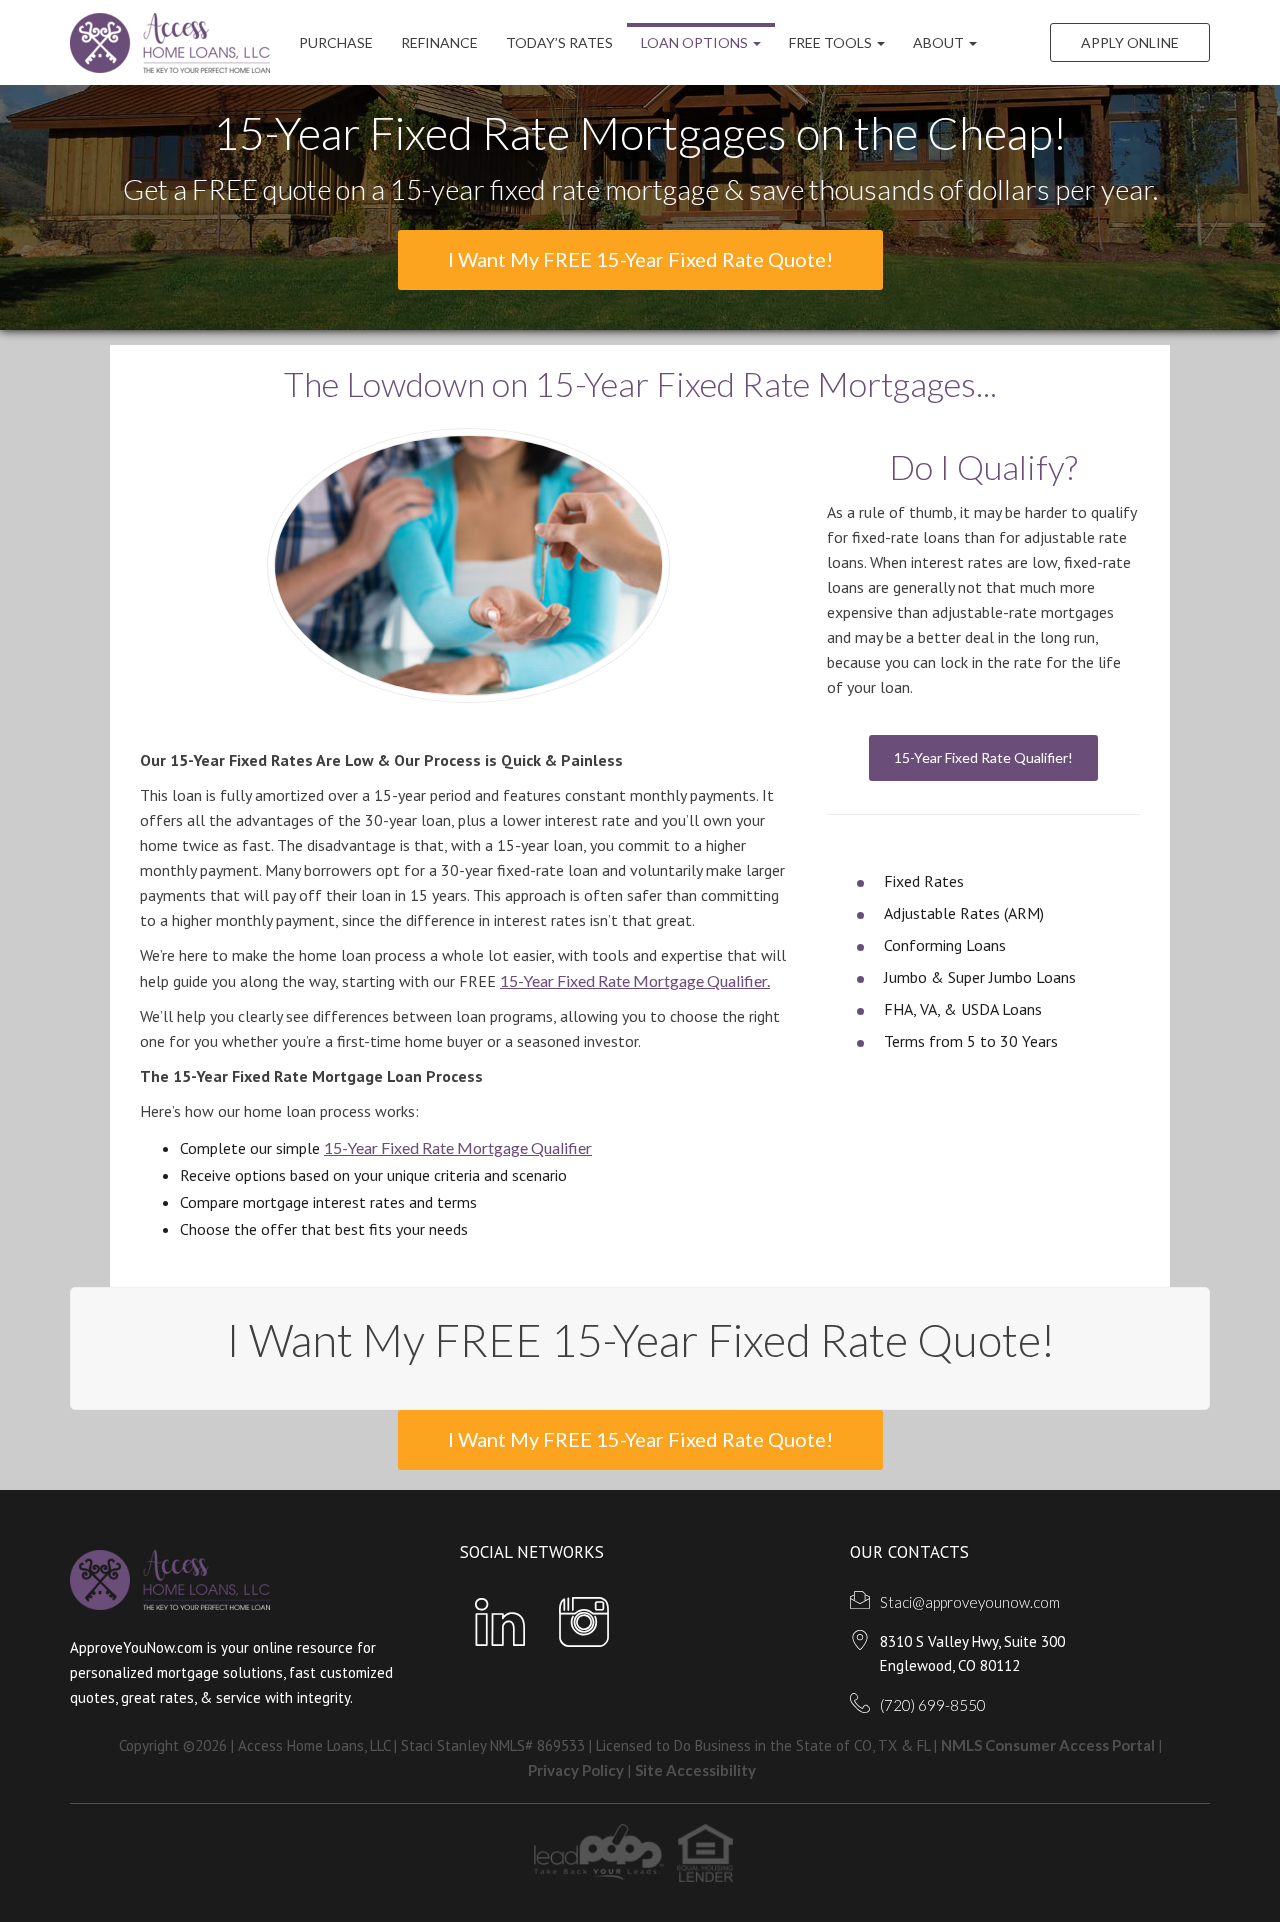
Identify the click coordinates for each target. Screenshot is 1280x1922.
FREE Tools (832, 42)
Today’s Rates (559, 42)
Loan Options (696, 42)
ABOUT (940, 42)
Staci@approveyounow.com (970, 1602)
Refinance (439, 42)
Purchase (336, 42)
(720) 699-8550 (933, 1705)
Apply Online (1130, 42)
